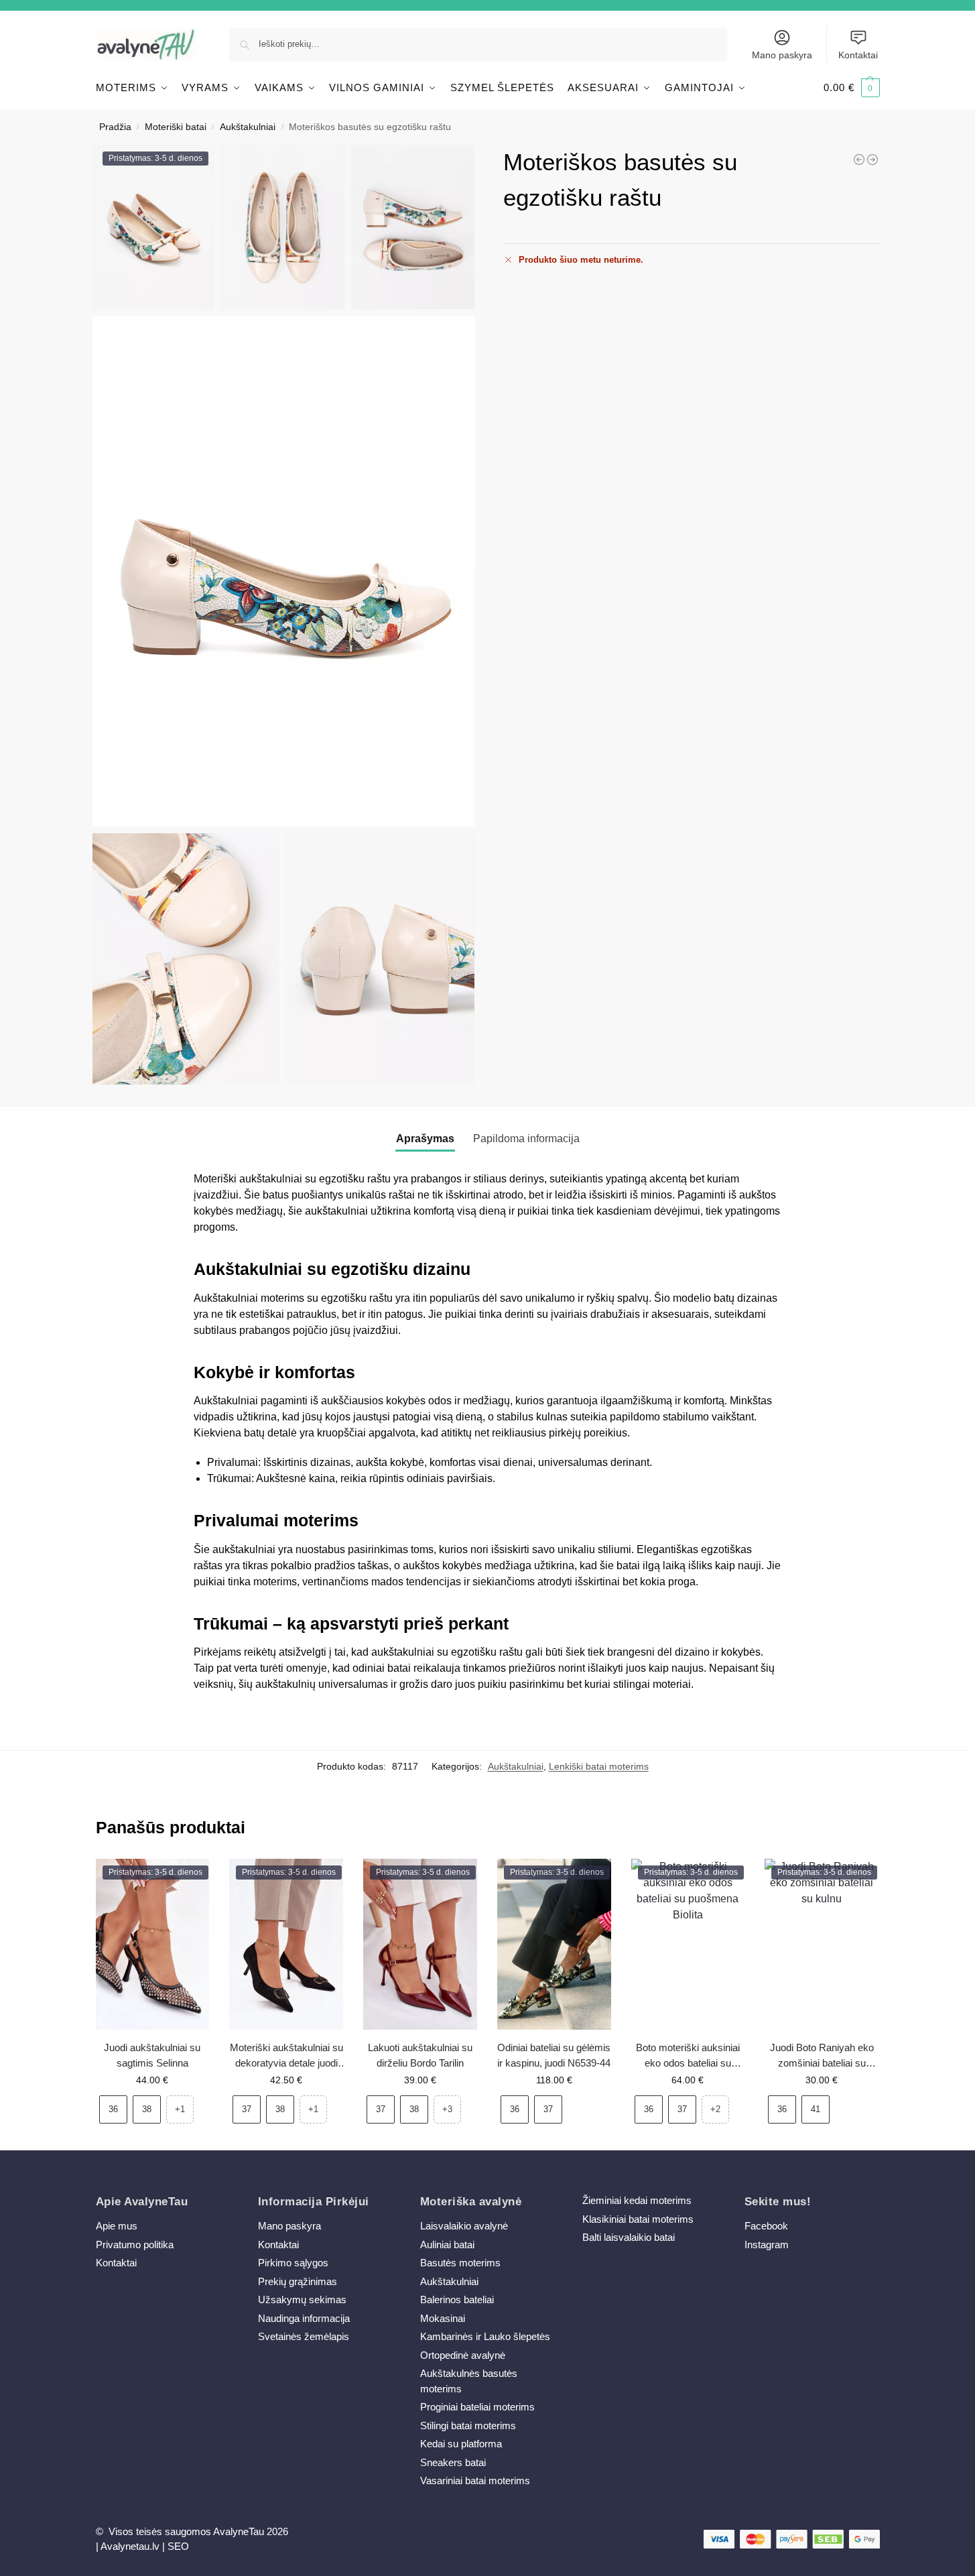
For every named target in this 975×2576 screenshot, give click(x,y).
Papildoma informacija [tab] (526, 1139)
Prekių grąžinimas (298, 2281)
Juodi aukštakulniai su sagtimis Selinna (152, 2055)
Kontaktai (858, 55)
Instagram (767, 2245)
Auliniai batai (447, 2245)
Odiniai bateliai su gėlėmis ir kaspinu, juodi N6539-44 (554, 2055)
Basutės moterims (460, 2263)
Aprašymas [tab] (425, 1139)
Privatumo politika (135, 2245)
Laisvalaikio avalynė (464, 2226)
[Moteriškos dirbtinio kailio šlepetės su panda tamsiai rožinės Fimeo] (872, 160)
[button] (852, 88)
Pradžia (115, 127)
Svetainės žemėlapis (304, 2336)
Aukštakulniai (248, 127)
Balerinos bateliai (457, 2299)
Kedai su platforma (461, 2444)
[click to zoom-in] (284, 571)
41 (816, 2109)
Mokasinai (443, 2318)
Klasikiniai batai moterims (638, 2219)
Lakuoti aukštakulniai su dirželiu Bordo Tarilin (420, 2055)
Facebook (766, 2226)
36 (113, 2109)
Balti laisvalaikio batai (629, 2237)
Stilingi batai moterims (468, 2426)
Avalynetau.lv (130, 2546)
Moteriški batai (176, 127)
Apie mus (117, 2226)
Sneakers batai (453, 2462)
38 (147, 2109)
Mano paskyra (782, 55)
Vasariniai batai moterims (475, 2480)
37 (247, 2109)
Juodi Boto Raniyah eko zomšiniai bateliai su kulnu (822, 2056)
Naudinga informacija (304, 2318)
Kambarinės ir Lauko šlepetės (485, 2336)
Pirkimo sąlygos (293, 2263)
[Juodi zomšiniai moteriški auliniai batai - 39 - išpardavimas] (859, 160)
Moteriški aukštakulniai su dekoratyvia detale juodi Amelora (286, 2056)
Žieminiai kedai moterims (637, 2200)
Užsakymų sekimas (302, 2299)
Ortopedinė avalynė (463, 2355)
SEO (178, 2546)
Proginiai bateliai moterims (477, 2407)
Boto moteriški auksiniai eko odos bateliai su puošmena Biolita (688, 2056)
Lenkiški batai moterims (599, 1766)
